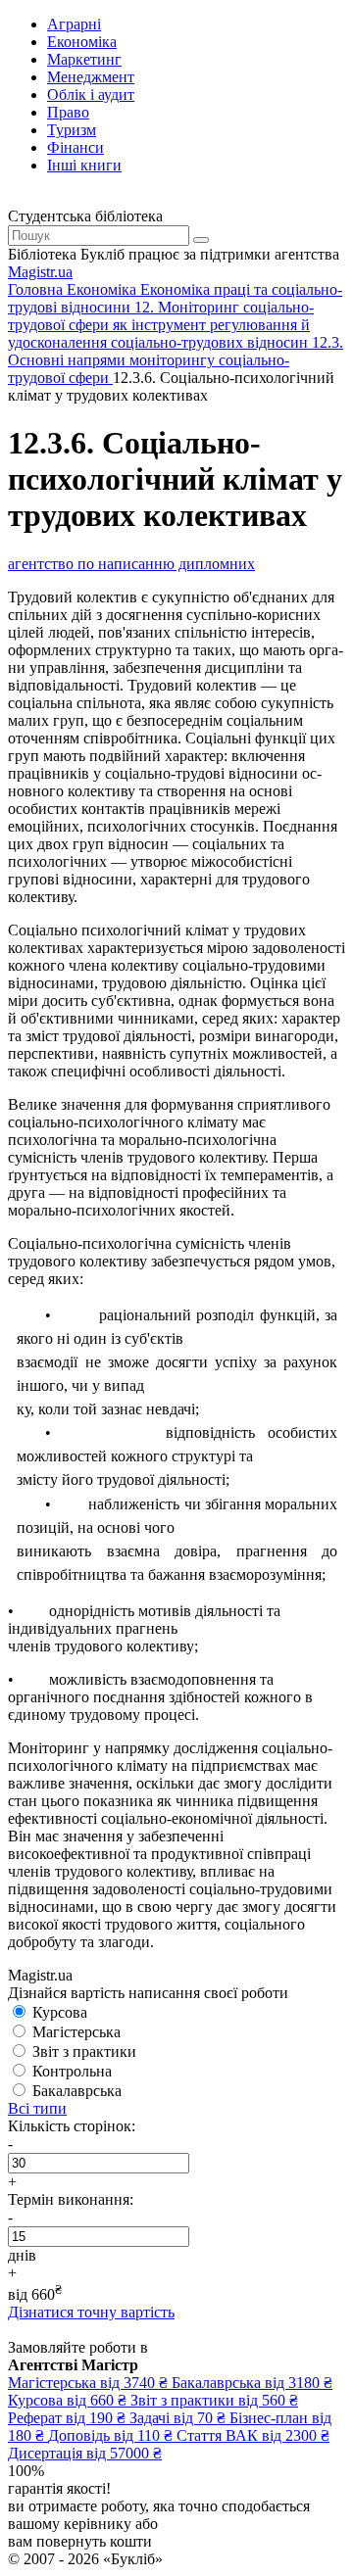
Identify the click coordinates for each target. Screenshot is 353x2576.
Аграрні (74, 24)
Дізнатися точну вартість (91, 2312)
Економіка (82, 42)
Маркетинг (84, 59)
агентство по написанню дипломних (131, 564)
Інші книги (84, 165)
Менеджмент (91, 77)
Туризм (72, 130)
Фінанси (76, 147)
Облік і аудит (91, 95)
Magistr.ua (40, 272)
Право (68, 112)
